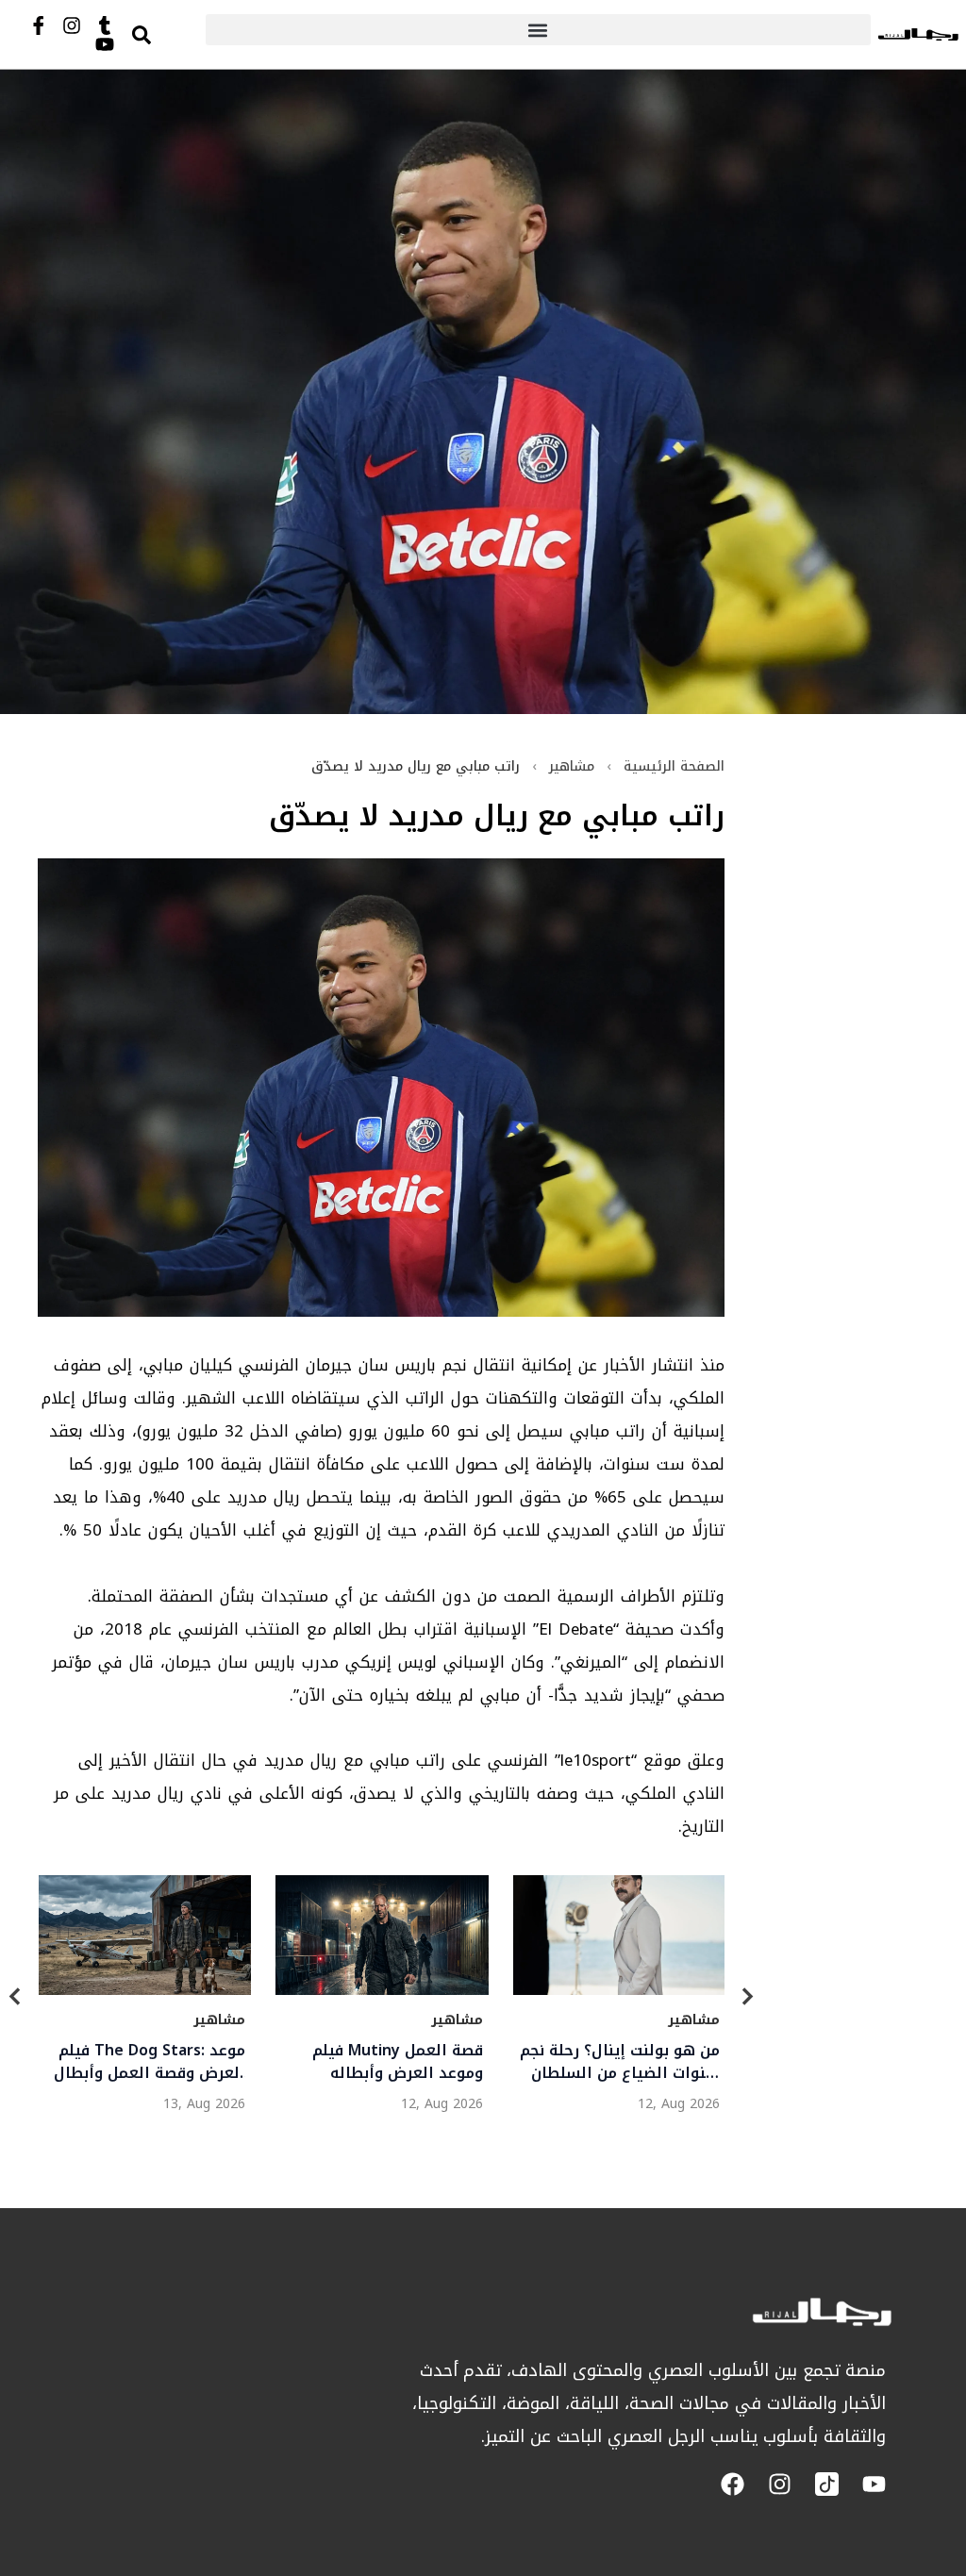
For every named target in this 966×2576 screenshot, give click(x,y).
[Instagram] (72, 25)
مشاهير (572, 766)
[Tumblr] (105, 25)
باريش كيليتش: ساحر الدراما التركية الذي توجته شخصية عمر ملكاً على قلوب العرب (385, 2062)
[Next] (747, 1999)
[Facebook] (733, 2484)
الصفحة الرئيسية (674, 766)
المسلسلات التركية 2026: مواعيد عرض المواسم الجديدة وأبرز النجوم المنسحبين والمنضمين (158, 2062)
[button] (538, 30)
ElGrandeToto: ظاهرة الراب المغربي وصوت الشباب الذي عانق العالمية (620, 2062)
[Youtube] (105, 44)
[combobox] (161, 34)
